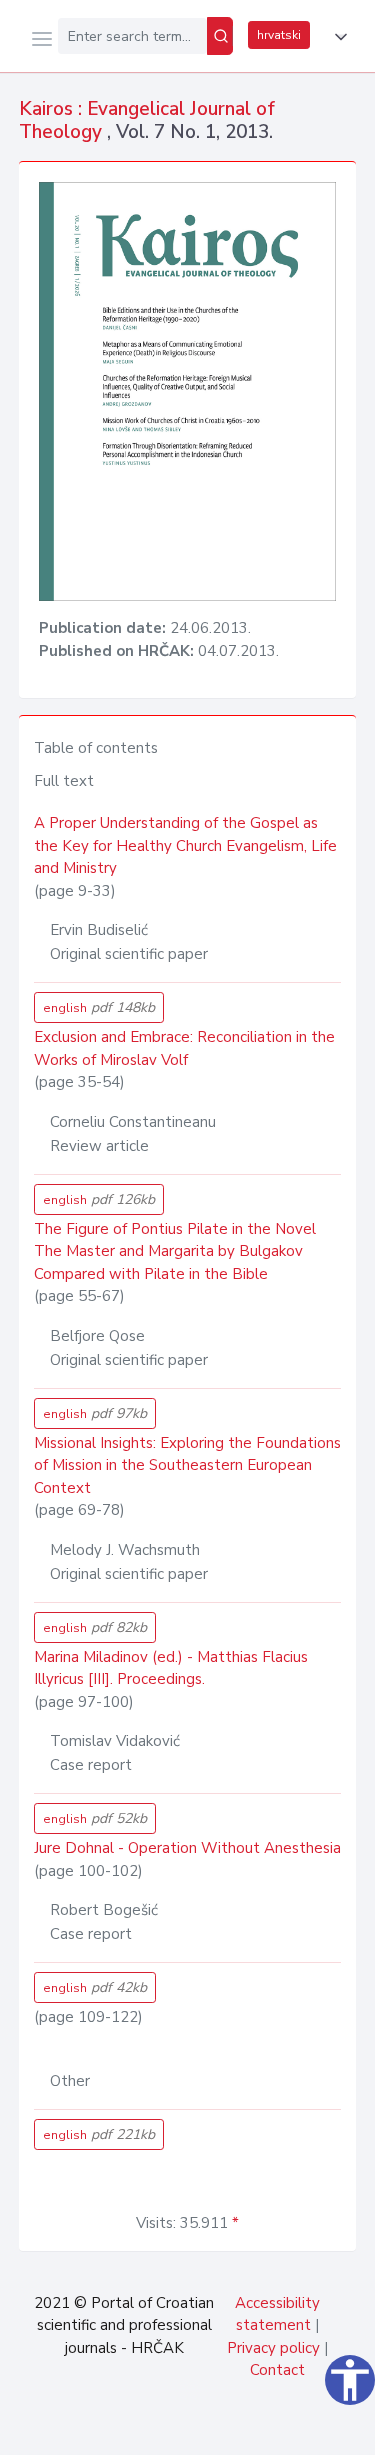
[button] (337, 37)
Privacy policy (273, 2348)
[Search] (220, 36)
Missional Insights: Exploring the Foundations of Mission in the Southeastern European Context (187, 1465)
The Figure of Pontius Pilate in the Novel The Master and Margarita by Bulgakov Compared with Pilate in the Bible (175, 1251)
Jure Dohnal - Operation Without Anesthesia (187, 1848)
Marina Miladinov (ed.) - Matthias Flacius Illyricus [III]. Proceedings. (171, 1668)
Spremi (211, 2429)
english (99, 1007)
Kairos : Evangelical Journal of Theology (147, 120)
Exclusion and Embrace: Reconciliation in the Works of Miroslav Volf (184, 1048)
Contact (277, 2370)
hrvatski (279, 35)
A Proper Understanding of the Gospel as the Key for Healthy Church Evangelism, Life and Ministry (185, 845)
